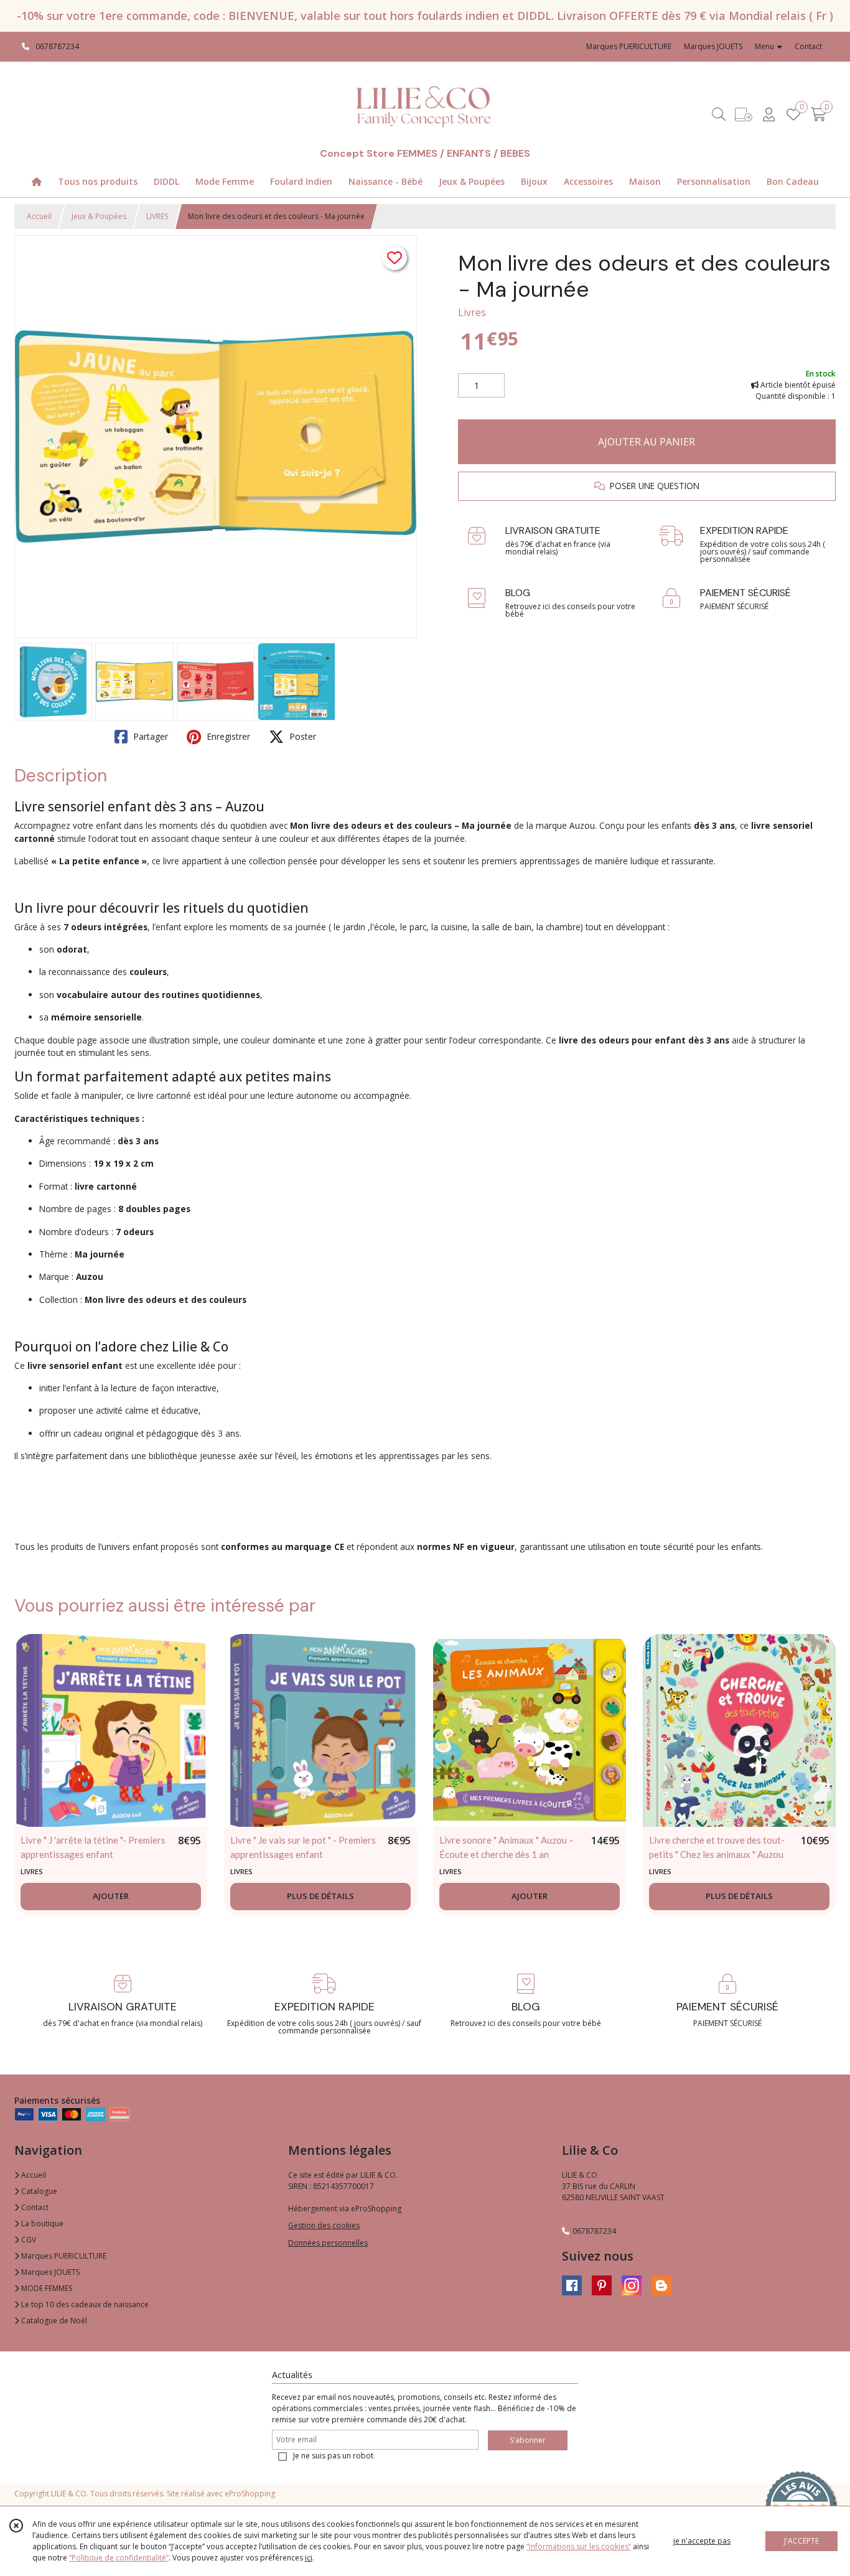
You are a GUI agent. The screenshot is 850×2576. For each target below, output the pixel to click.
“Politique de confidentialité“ (119, 2558)
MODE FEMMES (46, 2288)
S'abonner (528, 2440)
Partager (149, 736)
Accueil (39, 216)
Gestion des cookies (324, 2225)
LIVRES (157, 216)
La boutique (41, 2224)
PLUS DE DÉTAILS (320, 1896)
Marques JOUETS (49, 2272)
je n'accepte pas (702, 2541)
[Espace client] (768, 114)
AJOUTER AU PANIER (647, 442)
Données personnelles (328, 2243)
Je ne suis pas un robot (333, 2456)
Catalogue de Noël (53, 2321)
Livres (472, 312)
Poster (301, 736)
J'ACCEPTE (801, 2541)
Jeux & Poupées (99, 216)
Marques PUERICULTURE (63, 2256)
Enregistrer (227, 736)
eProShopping (250, 2494)
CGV (28, 2240)
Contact (808, 46)
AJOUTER (111, 1896)
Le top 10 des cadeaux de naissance (84, 2304)
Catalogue (38, 2191)
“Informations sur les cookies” (579, 2546)
